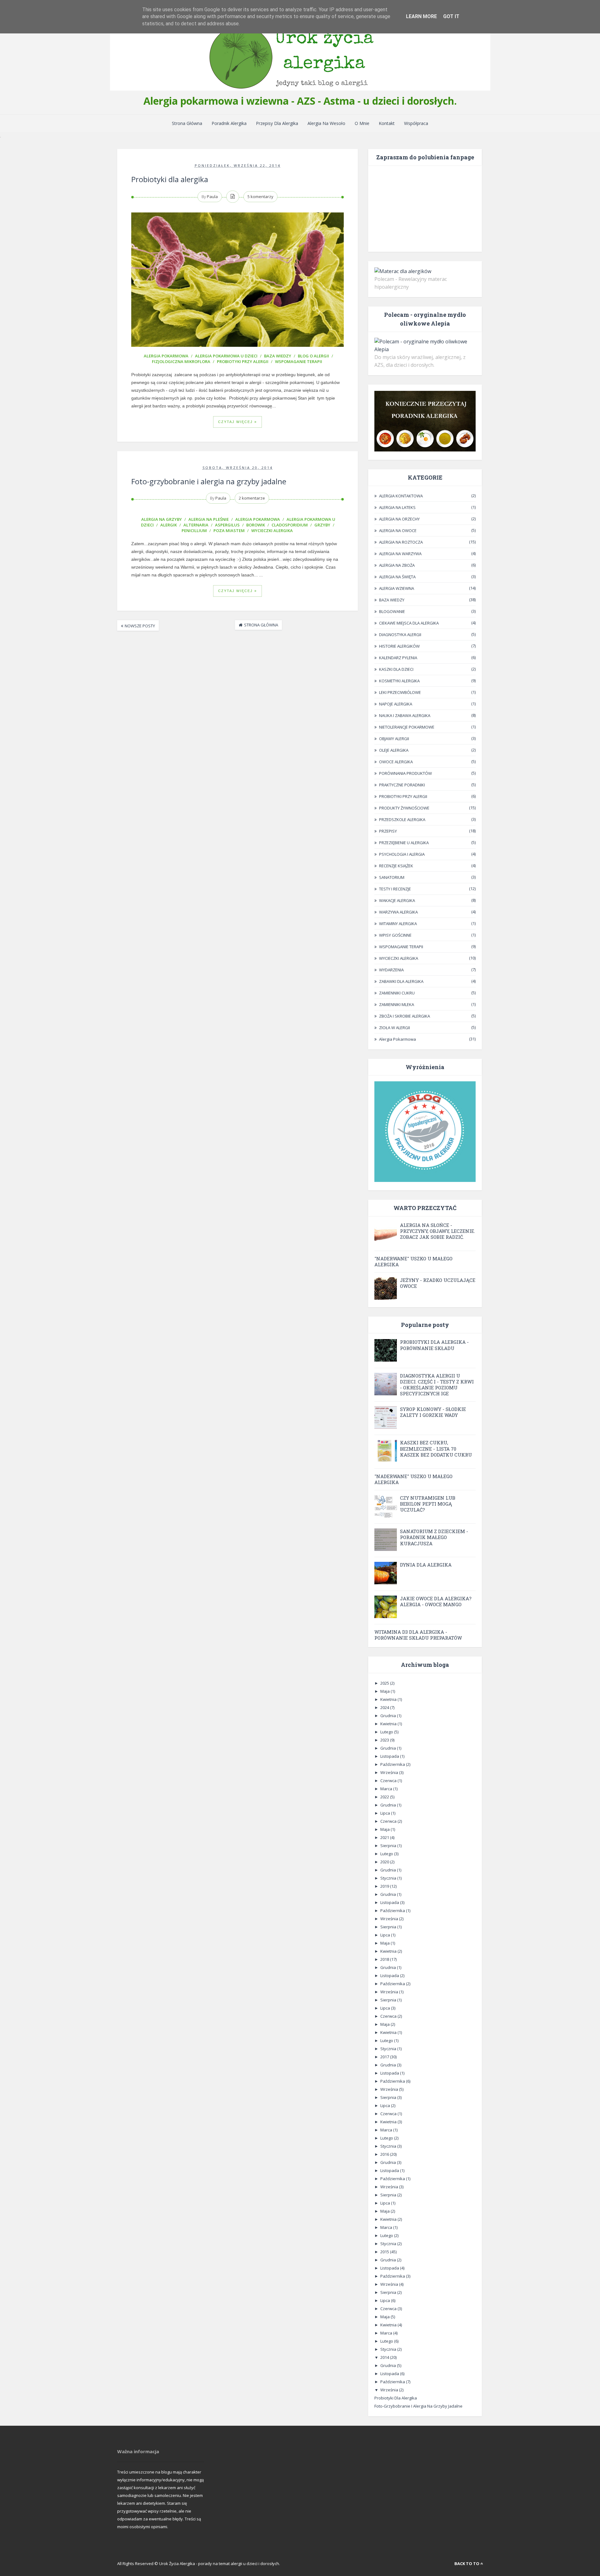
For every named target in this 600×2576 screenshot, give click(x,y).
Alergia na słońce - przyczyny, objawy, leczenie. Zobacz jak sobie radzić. (437, 1231)
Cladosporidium (290, 525)
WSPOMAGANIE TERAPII (299, 361)
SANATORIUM (392, 877)
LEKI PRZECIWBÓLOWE (400, 692)
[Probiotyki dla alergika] (237, 280)
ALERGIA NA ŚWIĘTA (397, 577)
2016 (385, 2154)
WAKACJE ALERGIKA (397, 900)
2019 (385, 1886)
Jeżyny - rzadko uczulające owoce (438, 1283)
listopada (390, 1756)
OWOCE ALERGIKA (396, 762)
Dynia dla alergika (426, 1565)
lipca (386, 1813)
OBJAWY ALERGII (394, 739)
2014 (385, 2357)
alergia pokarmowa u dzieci (226, 356)
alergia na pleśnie (209, 519)
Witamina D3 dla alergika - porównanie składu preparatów (418, 1635)
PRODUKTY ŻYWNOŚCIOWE (404, 808)
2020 (385, 1862)
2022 (385, 1797)
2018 (385, 1959)
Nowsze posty (140, 626)
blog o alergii (313, 356)
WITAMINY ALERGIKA (398, 924)
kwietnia (389, 1699)
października (393, 1764)
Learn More (421, 16)
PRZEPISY (388, 831)
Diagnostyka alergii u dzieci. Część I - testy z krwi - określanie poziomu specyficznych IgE (437, 1385)
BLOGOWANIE (392, 611)
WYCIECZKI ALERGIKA (272, 531)
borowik (256, 525)
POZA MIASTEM (229, 531)
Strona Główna (187, 123)
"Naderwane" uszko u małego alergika (413, 1261)
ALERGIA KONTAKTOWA (401, 496)
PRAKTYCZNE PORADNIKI (402, 785)
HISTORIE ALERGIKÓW (399, 646)
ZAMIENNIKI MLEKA (397, 1004)
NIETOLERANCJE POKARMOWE (407, 727)
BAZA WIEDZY (278, 356)
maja (385, 1691)
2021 (385, 1837)
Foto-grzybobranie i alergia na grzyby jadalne (209, 481)
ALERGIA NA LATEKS (397, 507)
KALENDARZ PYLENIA (398, 658)
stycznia (389, 1878)
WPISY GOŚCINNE (395, 935)
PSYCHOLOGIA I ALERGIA (402, 854)
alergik (169, 525)
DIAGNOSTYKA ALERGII (400, 635)
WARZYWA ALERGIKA (398, 912)
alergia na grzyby (162, 519)
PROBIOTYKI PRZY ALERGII (243, 361)
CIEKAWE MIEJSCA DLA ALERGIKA (409, 623)
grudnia (389, 1716)
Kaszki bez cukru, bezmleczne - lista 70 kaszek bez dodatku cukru (436, 1448)
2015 (385, 2252)
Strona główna (261, 625)
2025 (385, 1683)
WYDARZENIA (391, 970)
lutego (387, 1732)
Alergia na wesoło (326, 123)
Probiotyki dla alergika (170, 179)
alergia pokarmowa (166, 356)
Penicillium (194, 531)
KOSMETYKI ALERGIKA (399, 681)
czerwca (389, 1781)
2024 (385, 1707)
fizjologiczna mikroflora (181, 361)
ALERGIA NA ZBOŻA (397, 565)
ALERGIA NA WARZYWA (400, 554)
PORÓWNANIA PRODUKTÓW (405, 773)
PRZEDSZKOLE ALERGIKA (402, 820)
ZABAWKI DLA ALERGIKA (401, 981)
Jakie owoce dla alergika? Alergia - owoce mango (436, 1601)
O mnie (362, 123)
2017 (385, 2057)
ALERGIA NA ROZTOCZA (401, 542)
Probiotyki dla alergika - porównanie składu (434, 1345)
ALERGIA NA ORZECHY (399, 519)
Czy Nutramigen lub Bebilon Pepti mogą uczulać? (428, 1504)
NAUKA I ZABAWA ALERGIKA (405, 715)
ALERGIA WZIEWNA (397, 588)
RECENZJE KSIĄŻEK (396, 866)
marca (387, 1789)
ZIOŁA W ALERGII (395, 1028)
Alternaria (196, 525)
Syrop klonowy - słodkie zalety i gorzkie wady (433, 1412)
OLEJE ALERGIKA (394, 750)
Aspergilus (227, 525)
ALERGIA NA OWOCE (398, 531)
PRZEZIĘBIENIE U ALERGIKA (404, 843)
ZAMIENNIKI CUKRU (397, 993)
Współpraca (416, 123)
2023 (385, 1740)
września (390, 1772)
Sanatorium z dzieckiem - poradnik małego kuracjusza (434, 1537)
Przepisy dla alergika (277, 123)
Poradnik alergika (229, 123)
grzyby (322, 525)
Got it (451, 16)
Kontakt (387, 123)
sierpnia (389, 1846)
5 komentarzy (260, 197)
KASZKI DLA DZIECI (396, 669)
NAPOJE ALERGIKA (396, 704)
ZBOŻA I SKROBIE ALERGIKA (405, 1016)
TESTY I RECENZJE (395, 889)
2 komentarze (252, 498)
